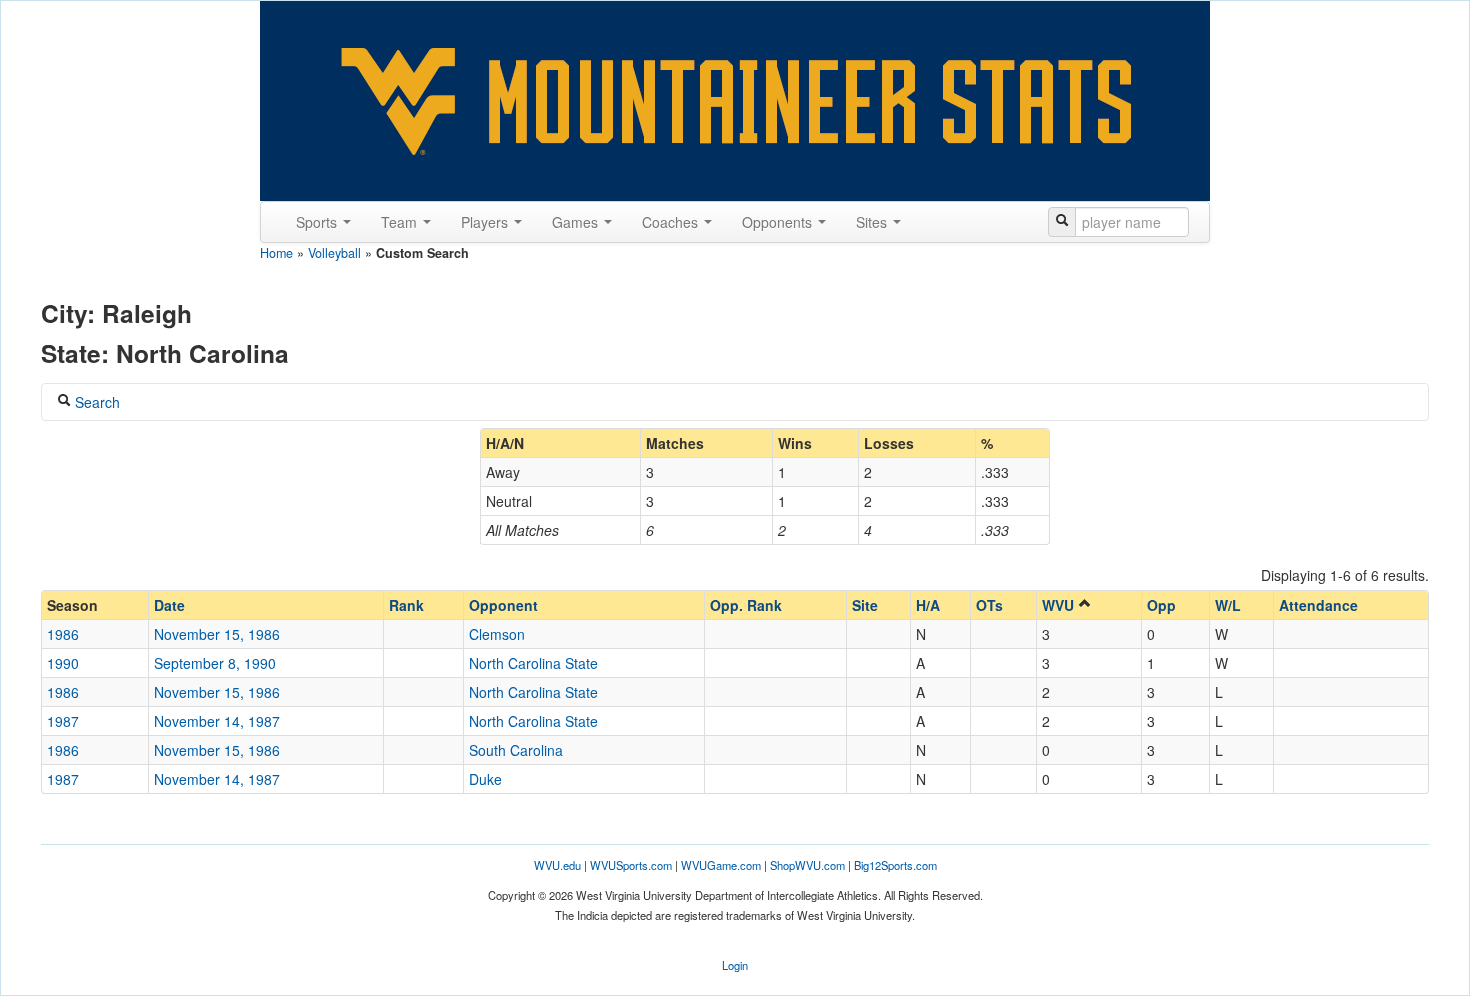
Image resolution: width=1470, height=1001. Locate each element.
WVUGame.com (721, 865)
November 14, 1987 (217, 721)
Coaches (672, 222)
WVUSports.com (631, 865)
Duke (485, 779)
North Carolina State (533, 663)
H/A (928, 605)
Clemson (497, 634)
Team (401, 222)
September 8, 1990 (215, 663)
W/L (1228, 605)
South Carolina (516, 750)
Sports (318, 222)
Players (486, 222)
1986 (63, 634)
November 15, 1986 (217, 634)
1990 (63, 663)
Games (577, 222)
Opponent (503, 605)
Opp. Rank (746, 605)
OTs (989, 605)
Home (276, 253)
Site (865, 605)
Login (735, 965)
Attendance (1318, 605)
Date (169, 605)
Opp (1161, 605)
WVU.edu (557, 865)
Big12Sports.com (895, 865)
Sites (873, 222)
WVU (1060, 605)
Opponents (779, 222)
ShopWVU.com (807, 865)
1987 (63, 721)
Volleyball (334, 253)
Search (95, 402)
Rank (406, 605)
